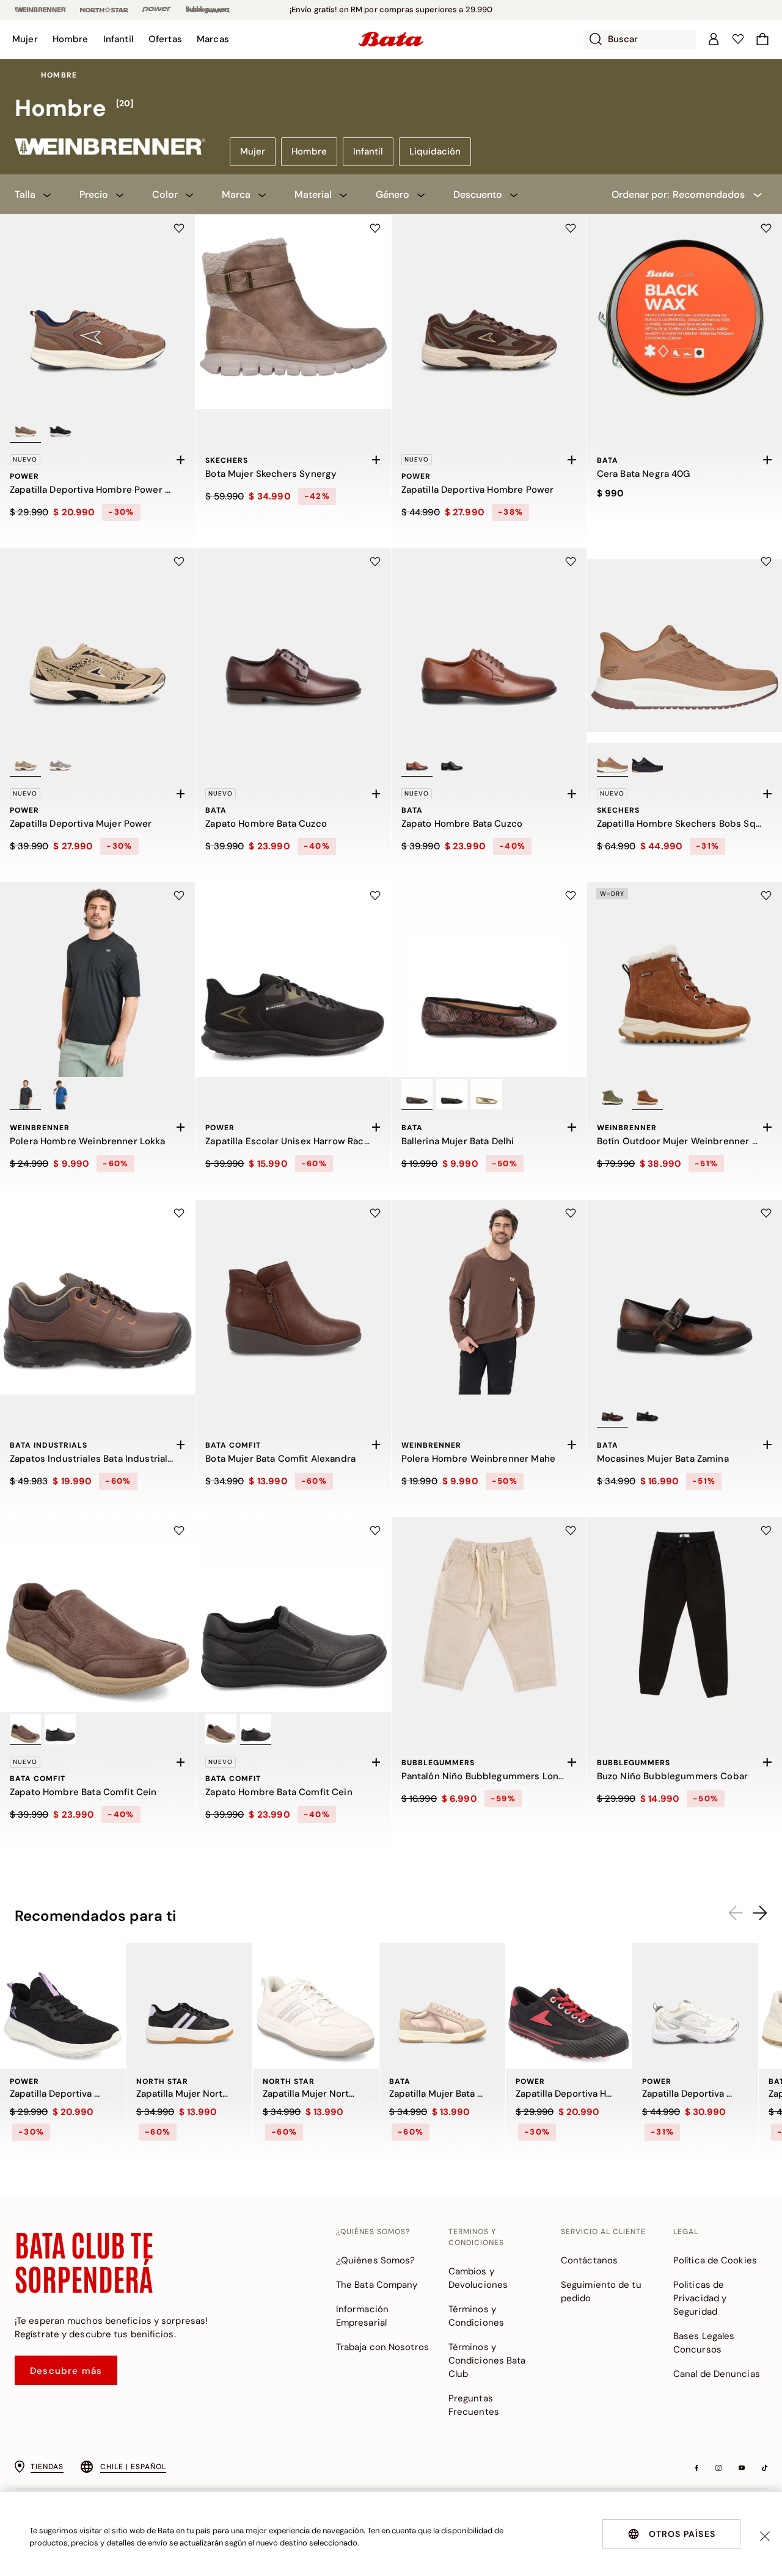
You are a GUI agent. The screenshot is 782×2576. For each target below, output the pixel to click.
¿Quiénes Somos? (376, 2260)
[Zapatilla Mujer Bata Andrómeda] (442, 2006)
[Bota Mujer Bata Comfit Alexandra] (293, 1297)
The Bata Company (377, 2285)
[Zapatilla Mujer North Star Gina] (316, 2006)
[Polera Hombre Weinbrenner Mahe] (489, 1297)
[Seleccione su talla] (180, 460)
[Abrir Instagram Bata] (718, 2468)
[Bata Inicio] (391, 39)
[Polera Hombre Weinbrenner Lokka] (97, 980)
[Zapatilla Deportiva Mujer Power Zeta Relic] (695, 2006)
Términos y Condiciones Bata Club (487, 2360)
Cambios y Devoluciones (478, 2278)
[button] (25, 39)
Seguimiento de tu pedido (601, 2291)
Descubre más (66, 2371)
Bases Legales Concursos (704, 2343)
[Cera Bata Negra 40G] (685, 312)
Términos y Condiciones (476, 2316)
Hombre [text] (59, 75)
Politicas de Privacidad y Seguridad (700, 2298)
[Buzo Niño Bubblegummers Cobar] (685, 1615)
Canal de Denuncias (717, 2374)
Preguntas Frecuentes (474, 2405)
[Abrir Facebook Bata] (696, 2468)
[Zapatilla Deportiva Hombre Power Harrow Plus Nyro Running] (97, 312)
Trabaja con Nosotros (382, 2347)
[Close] (765, 2536)
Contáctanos (589, 2260)
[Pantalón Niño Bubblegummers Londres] (489, 1615)
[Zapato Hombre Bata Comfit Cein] (97, 1615)
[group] (391, 109)
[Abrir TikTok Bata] (765, 2468)
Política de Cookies (715, 2260)
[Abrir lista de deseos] (738, 39)
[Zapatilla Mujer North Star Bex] (189, 2006)
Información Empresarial (362, 2316)
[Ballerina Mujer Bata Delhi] (489, 980)
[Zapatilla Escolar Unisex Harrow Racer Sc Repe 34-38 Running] (293, 980)
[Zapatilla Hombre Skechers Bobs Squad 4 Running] (685, 646)
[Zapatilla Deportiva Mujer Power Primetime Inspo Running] (63, 2006)
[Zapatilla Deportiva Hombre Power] (489, 312)
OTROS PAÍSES (682, 2534)
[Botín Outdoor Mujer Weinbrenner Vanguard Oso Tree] (685, 980)
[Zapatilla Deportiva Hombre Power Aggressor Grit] (569, 2006)
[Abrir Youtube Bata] (742, 2468)
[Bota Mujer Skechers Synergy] (293, 312)
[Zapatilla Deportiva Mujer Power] (97, 646)
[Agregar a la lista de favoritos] (179, 228)
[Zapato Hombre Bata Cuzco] (293, 646)
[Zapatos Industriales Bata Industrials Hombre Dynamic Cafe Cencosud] (97, 1297)
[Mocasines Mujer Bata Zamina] (685, 1297)
